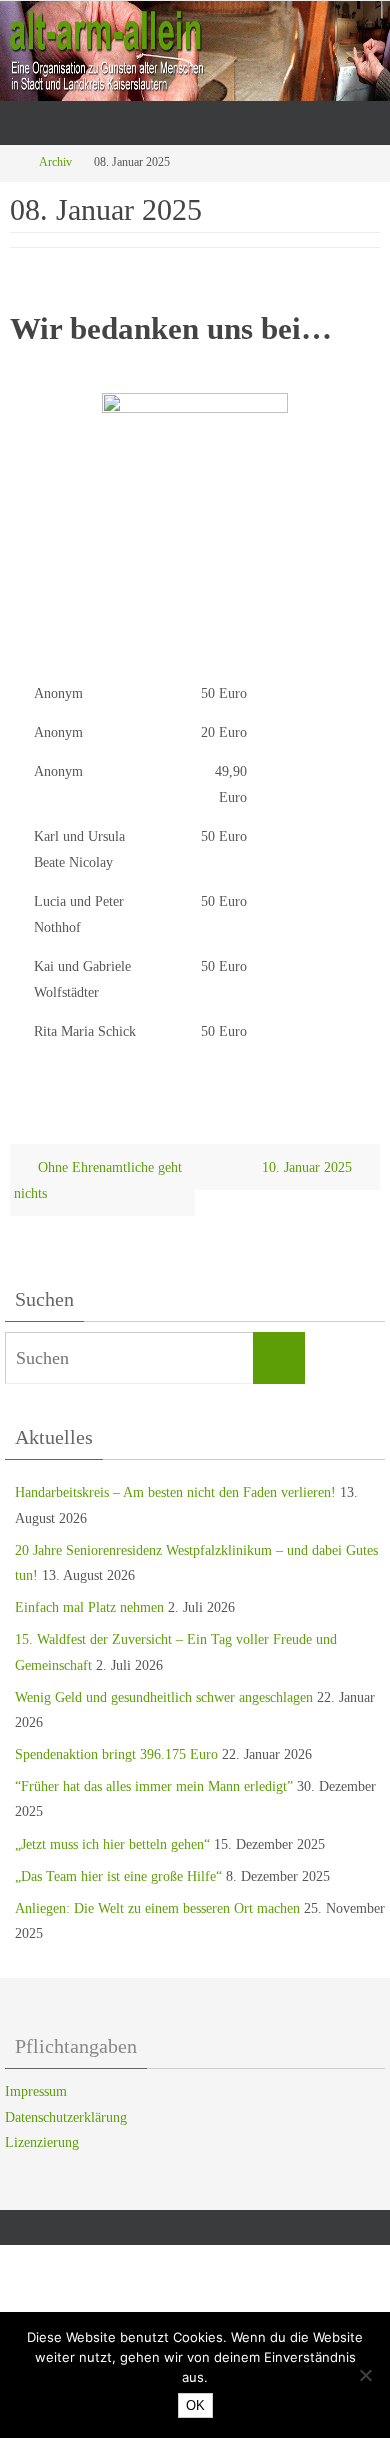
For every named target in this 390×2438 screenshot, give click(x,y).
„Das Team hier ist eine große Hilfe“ (118, 1876)
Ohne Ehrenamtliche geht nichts (98, 1180)
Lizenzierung (42, 2142)
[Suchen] (279, 1358)
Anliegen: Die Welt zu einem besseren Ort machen (157, 1908)
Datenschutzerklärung (66, 2117)
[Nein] (365, 2375)
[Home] (13, 162)
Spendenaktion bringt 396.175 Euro (116, 1754)
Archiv (55, 162)
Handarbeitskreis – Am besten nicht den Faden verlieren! (175, 1492)
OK (195, 2405)
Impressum (36, 2091)
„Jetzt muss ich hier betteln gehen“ (112, 1844)
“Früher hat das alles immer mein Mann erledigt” (154, 1786)
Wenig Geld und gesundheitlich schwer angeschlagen (164, 1697)
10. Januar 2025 (309, 1167)
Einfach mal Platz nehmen (89, 1607)
